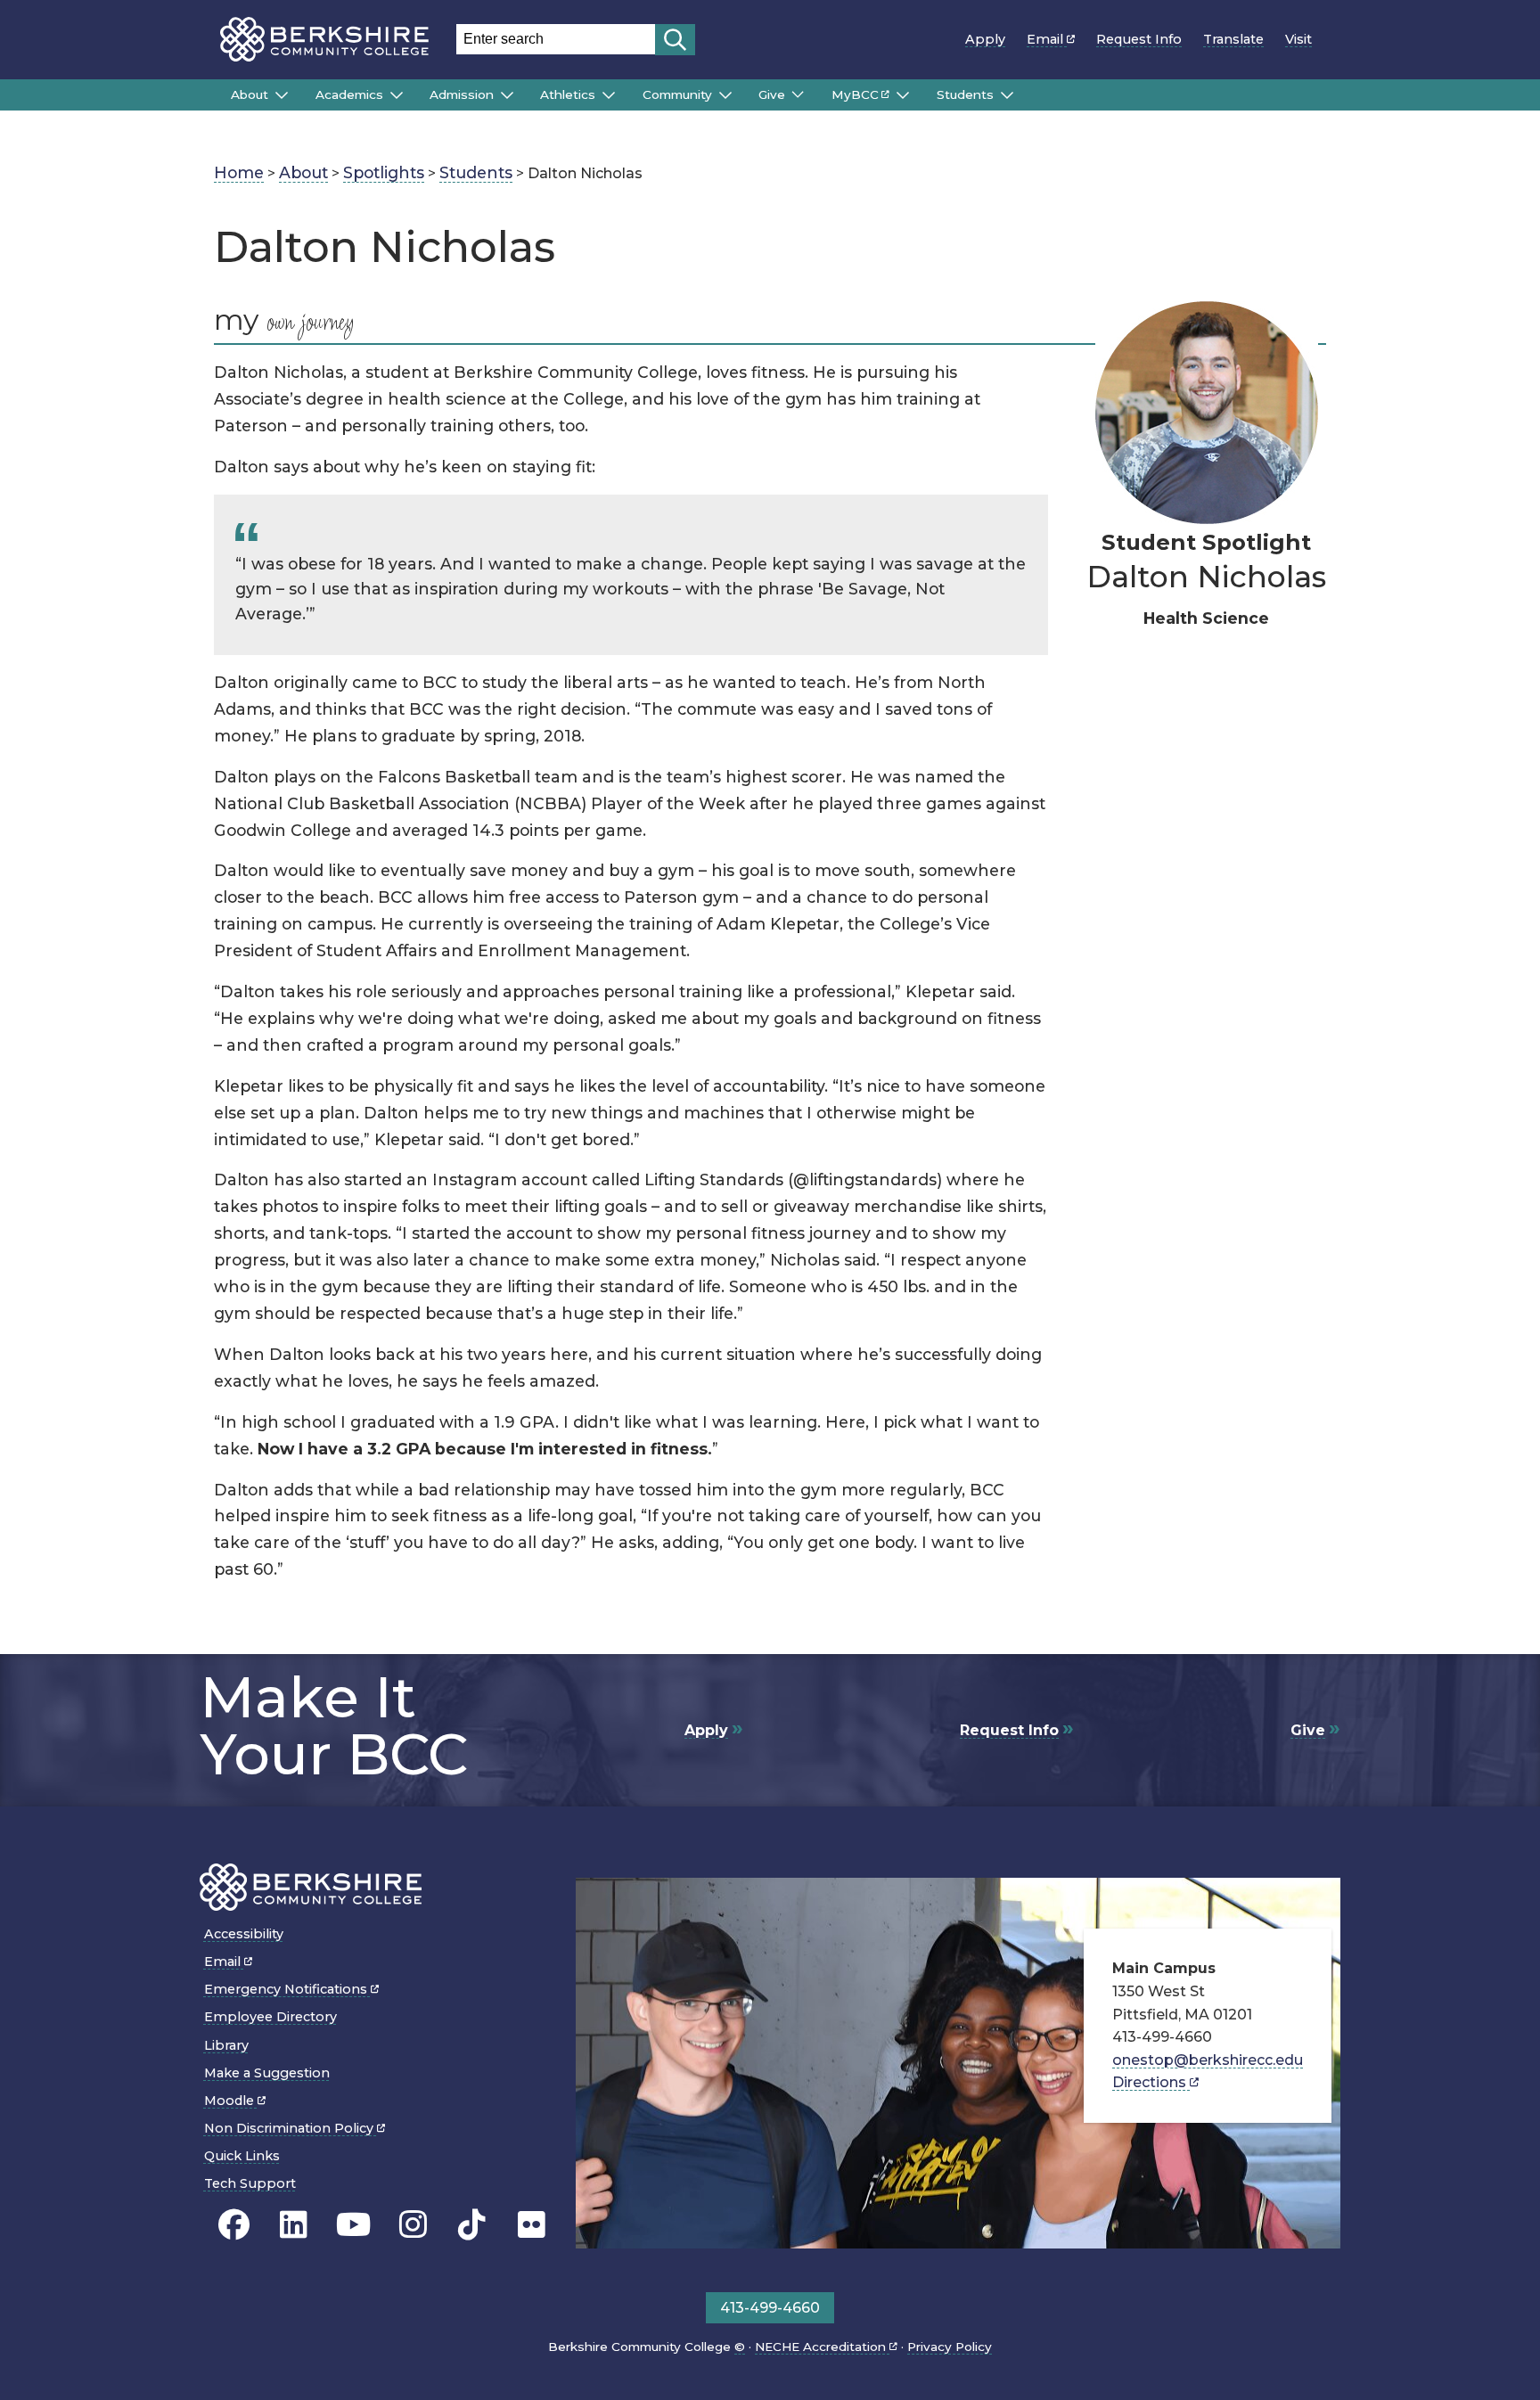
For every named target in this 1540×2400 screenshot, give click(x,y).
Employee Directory (270, 2017)
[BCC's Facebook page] (234, 2225)
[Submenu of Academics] (397, 95)
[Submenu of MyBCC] (903, 95)
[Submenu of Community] (725, 95)
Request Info (1139, 39)
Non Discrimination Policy (291, 2128)
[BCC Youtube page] (353, 2225)
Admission (462, 94)
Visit (1298, 39)
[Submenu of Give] (798, 94)
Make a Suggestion (267, 2073)
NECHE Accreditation (822, 2347)
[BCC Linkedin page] (294, 2225)
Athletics (568, 94)
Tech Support (250, 2183)
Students (965, 94)
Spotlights (384, 172)
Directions (1151, 2082)
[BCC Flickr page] (532, 2225)
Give (772, 94)
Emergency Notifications (287, 1989)
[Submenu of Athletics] (609, 95)
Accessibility (244, 1934)
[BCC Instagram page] (413, 2225)
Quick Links (242, 2156)
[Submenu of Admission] (507, 95)
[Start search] (675, 40)
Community (677, 94)
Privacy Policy (950, 2347)
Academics (349, 94)
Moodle (231, 2101)
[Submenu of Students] (1007, 95)
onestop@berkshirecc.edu (1208, 2060)
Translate (1233, 39)
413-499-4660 (770, 2308)
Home (239, 172)
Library (226, 2045)
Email (1047, 39)
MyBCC (855, 94)
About (250, 94)
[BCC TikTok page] (472, 2225)
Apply (985, 39)
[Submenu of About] (282, 95)
